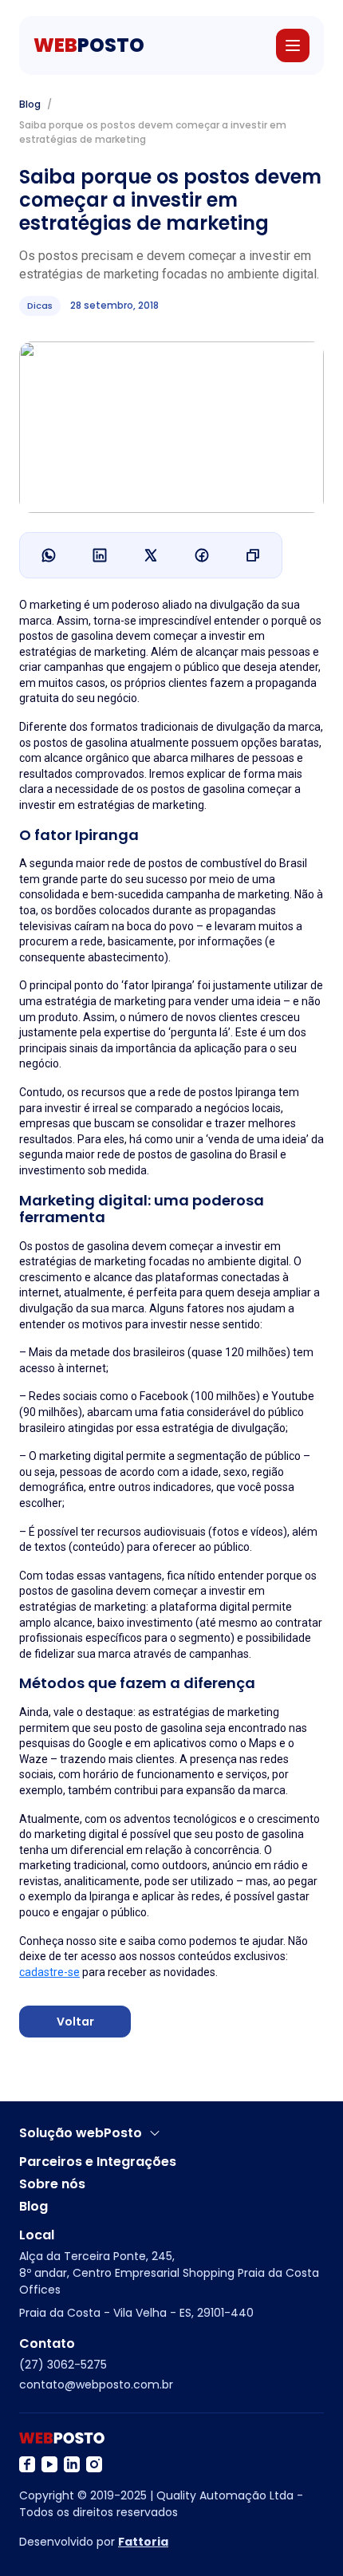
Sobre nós (52, 2184)
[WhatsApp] (49, 555)
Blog (30, 104)
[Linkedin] (100, 555)
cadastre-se (49, 1972)
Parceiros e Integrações (98, 2162)
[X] (151, 555)
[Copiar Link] (253, 555)
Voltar (75, 2022)
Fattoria (143, 2542)
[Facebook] (202, 555)
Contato (47, 2344)
